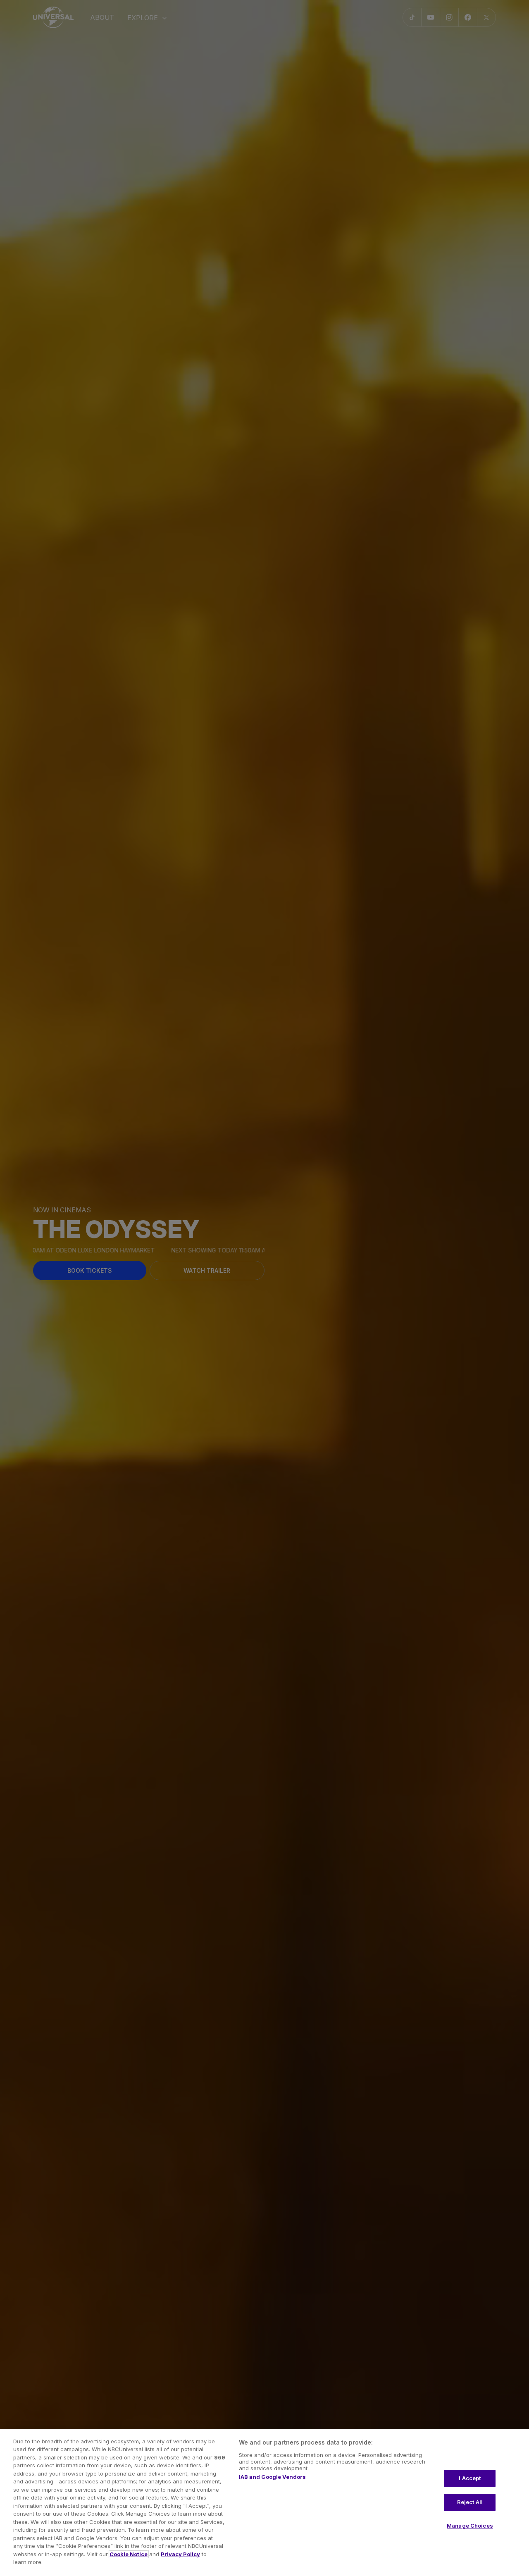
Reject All (470, 2502)
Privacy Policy (180, 2554)
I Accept (470, 2478)
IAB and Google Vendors (272, 2477)
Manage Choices (470, 2526)
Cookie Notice (129, 2554)
